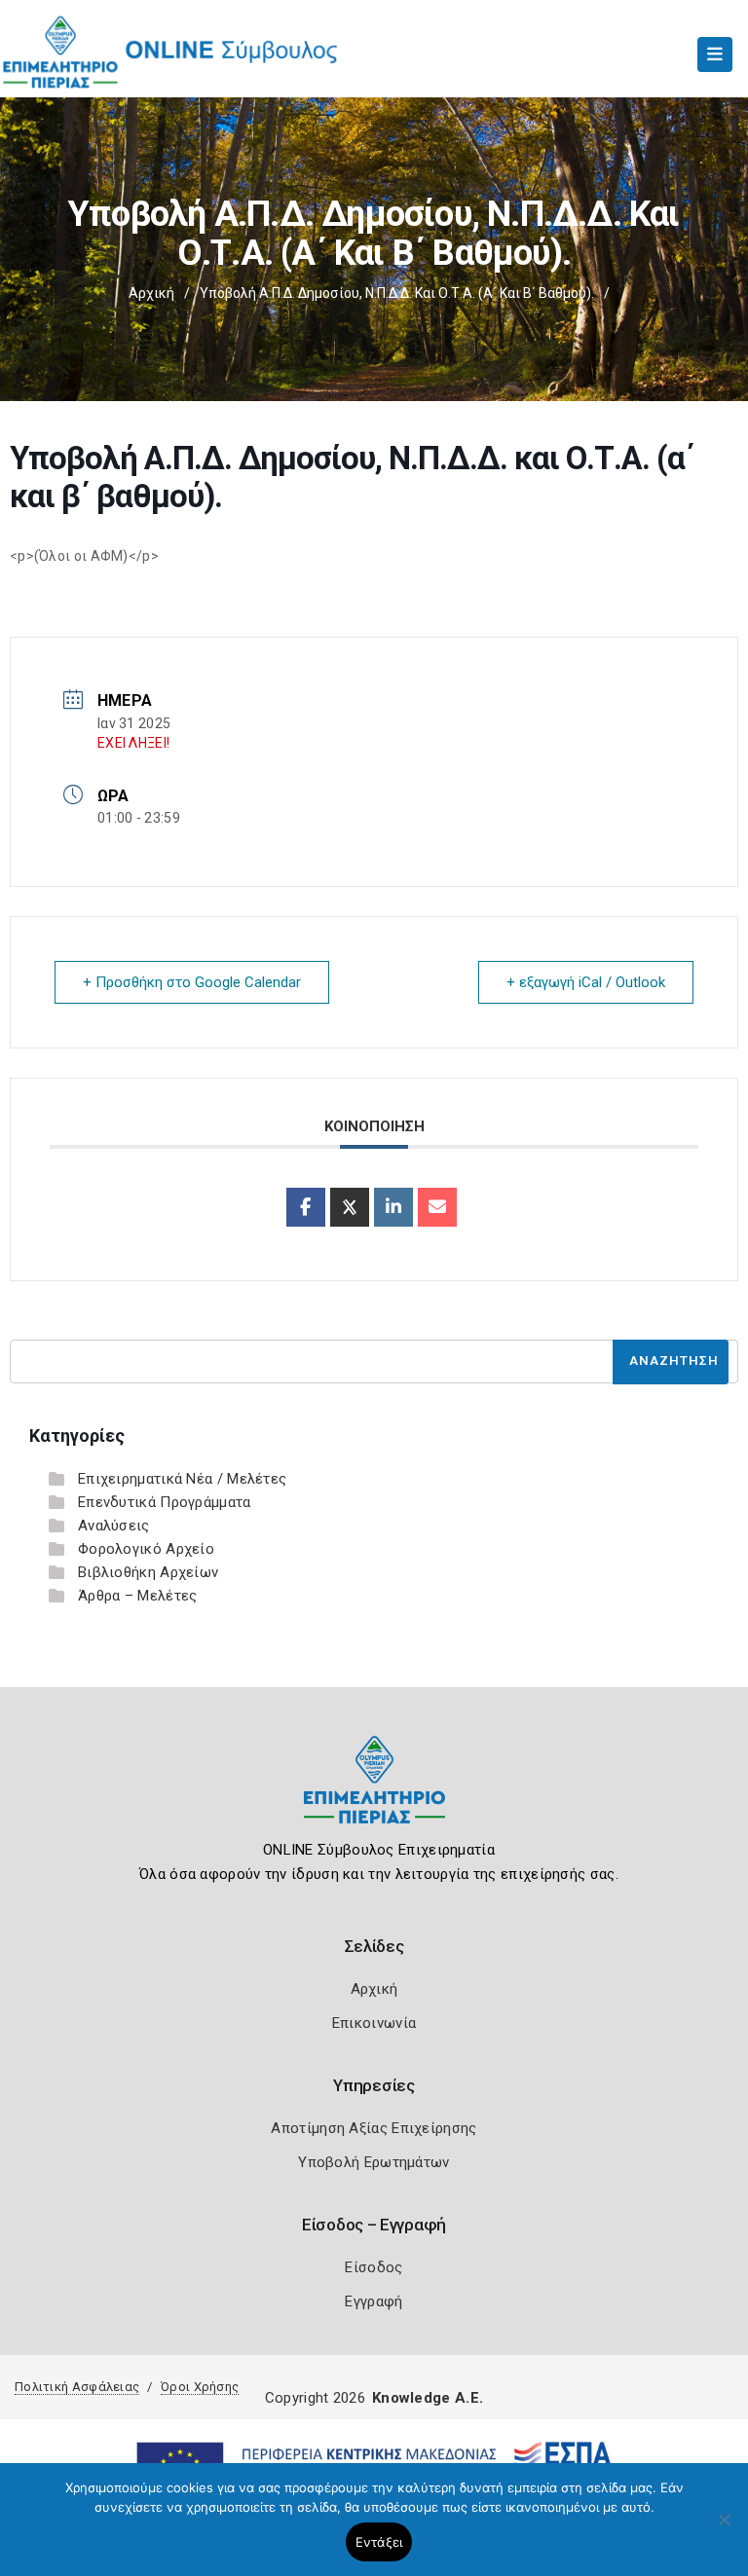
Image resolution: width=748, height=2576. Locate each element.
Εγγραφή (374, 2301)
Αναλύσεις (114, 1526)
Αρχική (151, 293)
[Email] (437, 1207)
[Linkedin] (393, 1207)
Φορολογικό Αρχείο (146, 1549)
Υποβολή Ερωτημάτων (374, 2162)
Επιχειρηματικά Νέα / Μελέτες (182, 1479)
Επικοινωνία (374, 2023)
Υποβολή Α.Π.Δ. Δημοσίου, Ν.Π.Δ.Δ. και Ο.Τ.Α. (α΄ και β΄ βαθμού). (397, 293)
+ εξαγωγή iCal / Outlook (586, 982)
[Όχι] (724, 2529)
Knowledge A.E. (428, 2398)
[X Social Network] (350, 1207)
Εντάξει (379, 2542)
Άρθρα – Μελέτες (138, 1596)
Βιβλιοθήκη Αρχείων (148, 1572)
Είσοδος (374, 2267)
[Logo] (374, 1795)
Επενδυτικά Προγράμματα (165, 1502)
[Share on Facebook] (306, 1207)
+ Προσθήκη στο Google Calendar (192, 982)
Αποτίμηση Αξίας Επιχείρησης (374, 2128)
